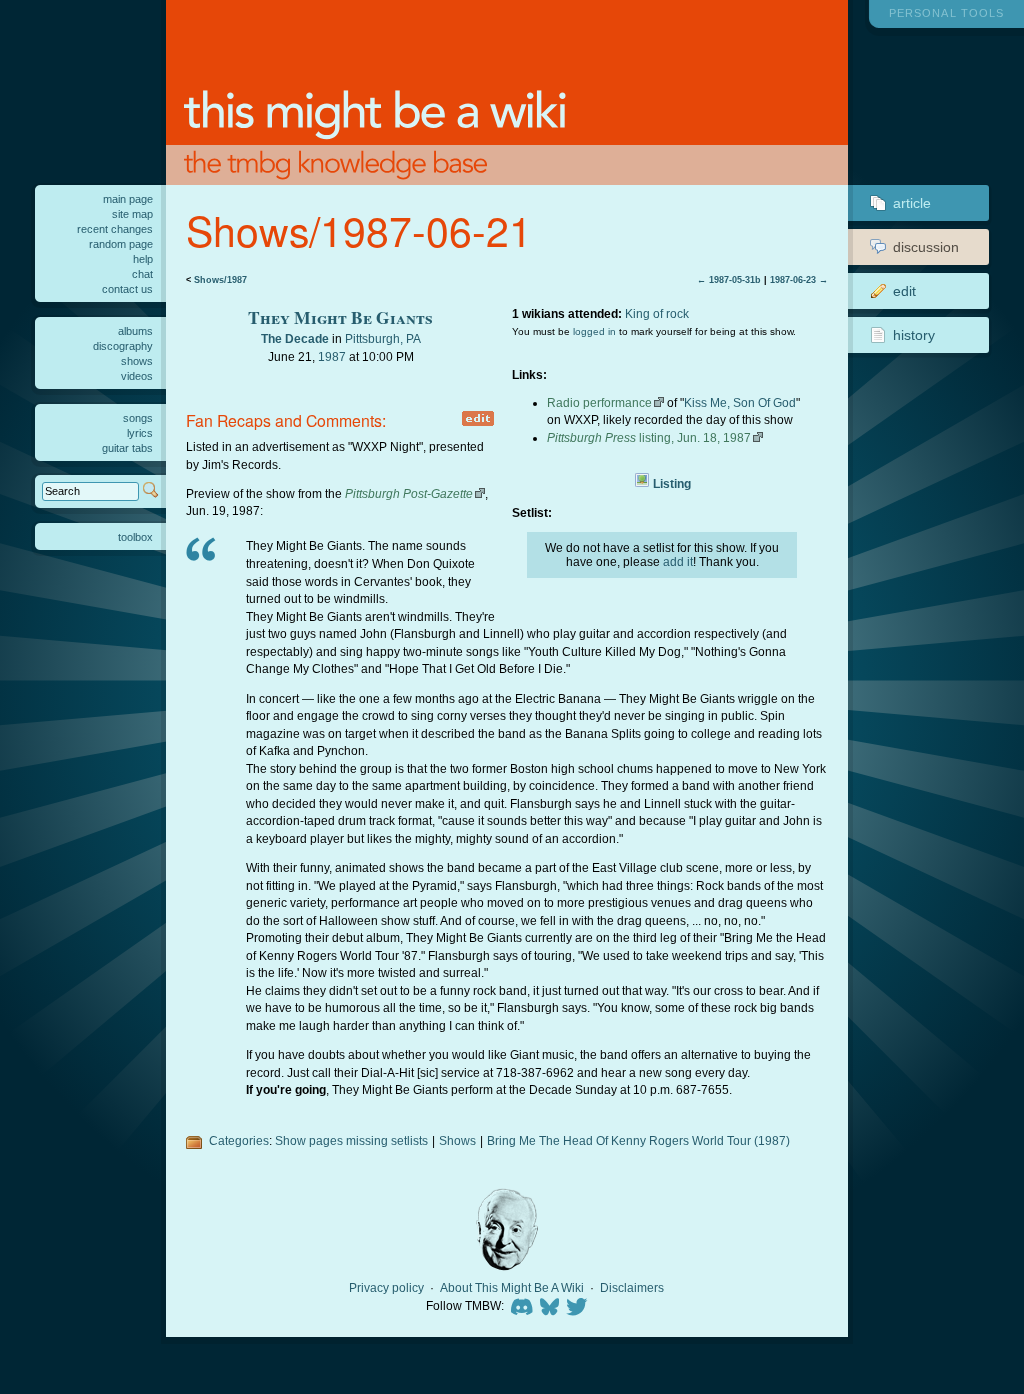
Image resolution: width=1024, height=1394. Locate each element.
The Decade (295, 338)
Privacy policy (386, 1288)
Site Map (132, 214)
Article (912, 203)
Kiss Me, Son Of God (740, 402)
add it (678, 561)
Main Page (128, 199)
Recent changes (115, 229)
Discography (123, 346)
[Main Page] (507, 92)
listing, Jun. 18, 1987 (649, 437)
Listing (672, 483)
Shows (457, 1140)
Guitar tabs (127, 448)
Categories (239, 1140)
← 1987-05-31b (729, 280)
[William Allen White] (507, 1229)
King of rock (657, 313)
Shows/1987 (220, 280)
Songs (138, 418)
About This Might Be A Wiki (512, 1288)
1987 (332, 356)
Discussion (926, 247)
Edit (904, 291)
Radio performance (599, 402)
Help (143, 259)
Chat (142, 274)
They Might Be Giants (340, 317)
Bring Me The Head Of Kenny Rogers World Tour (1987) (638, 1140)
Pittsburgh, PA (383, 338)
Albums (135, 331)
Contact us (127, 289)
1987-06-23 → (799, 280)
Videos (137, 376)
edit (477, 418)
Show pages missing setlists (351, 1140)
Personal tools (946, 13)
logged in (594, 331)
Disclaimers (632, 1288)
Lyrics (140, 433)
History (914, 335)
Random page (121, 244)
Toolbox (135, 537)
